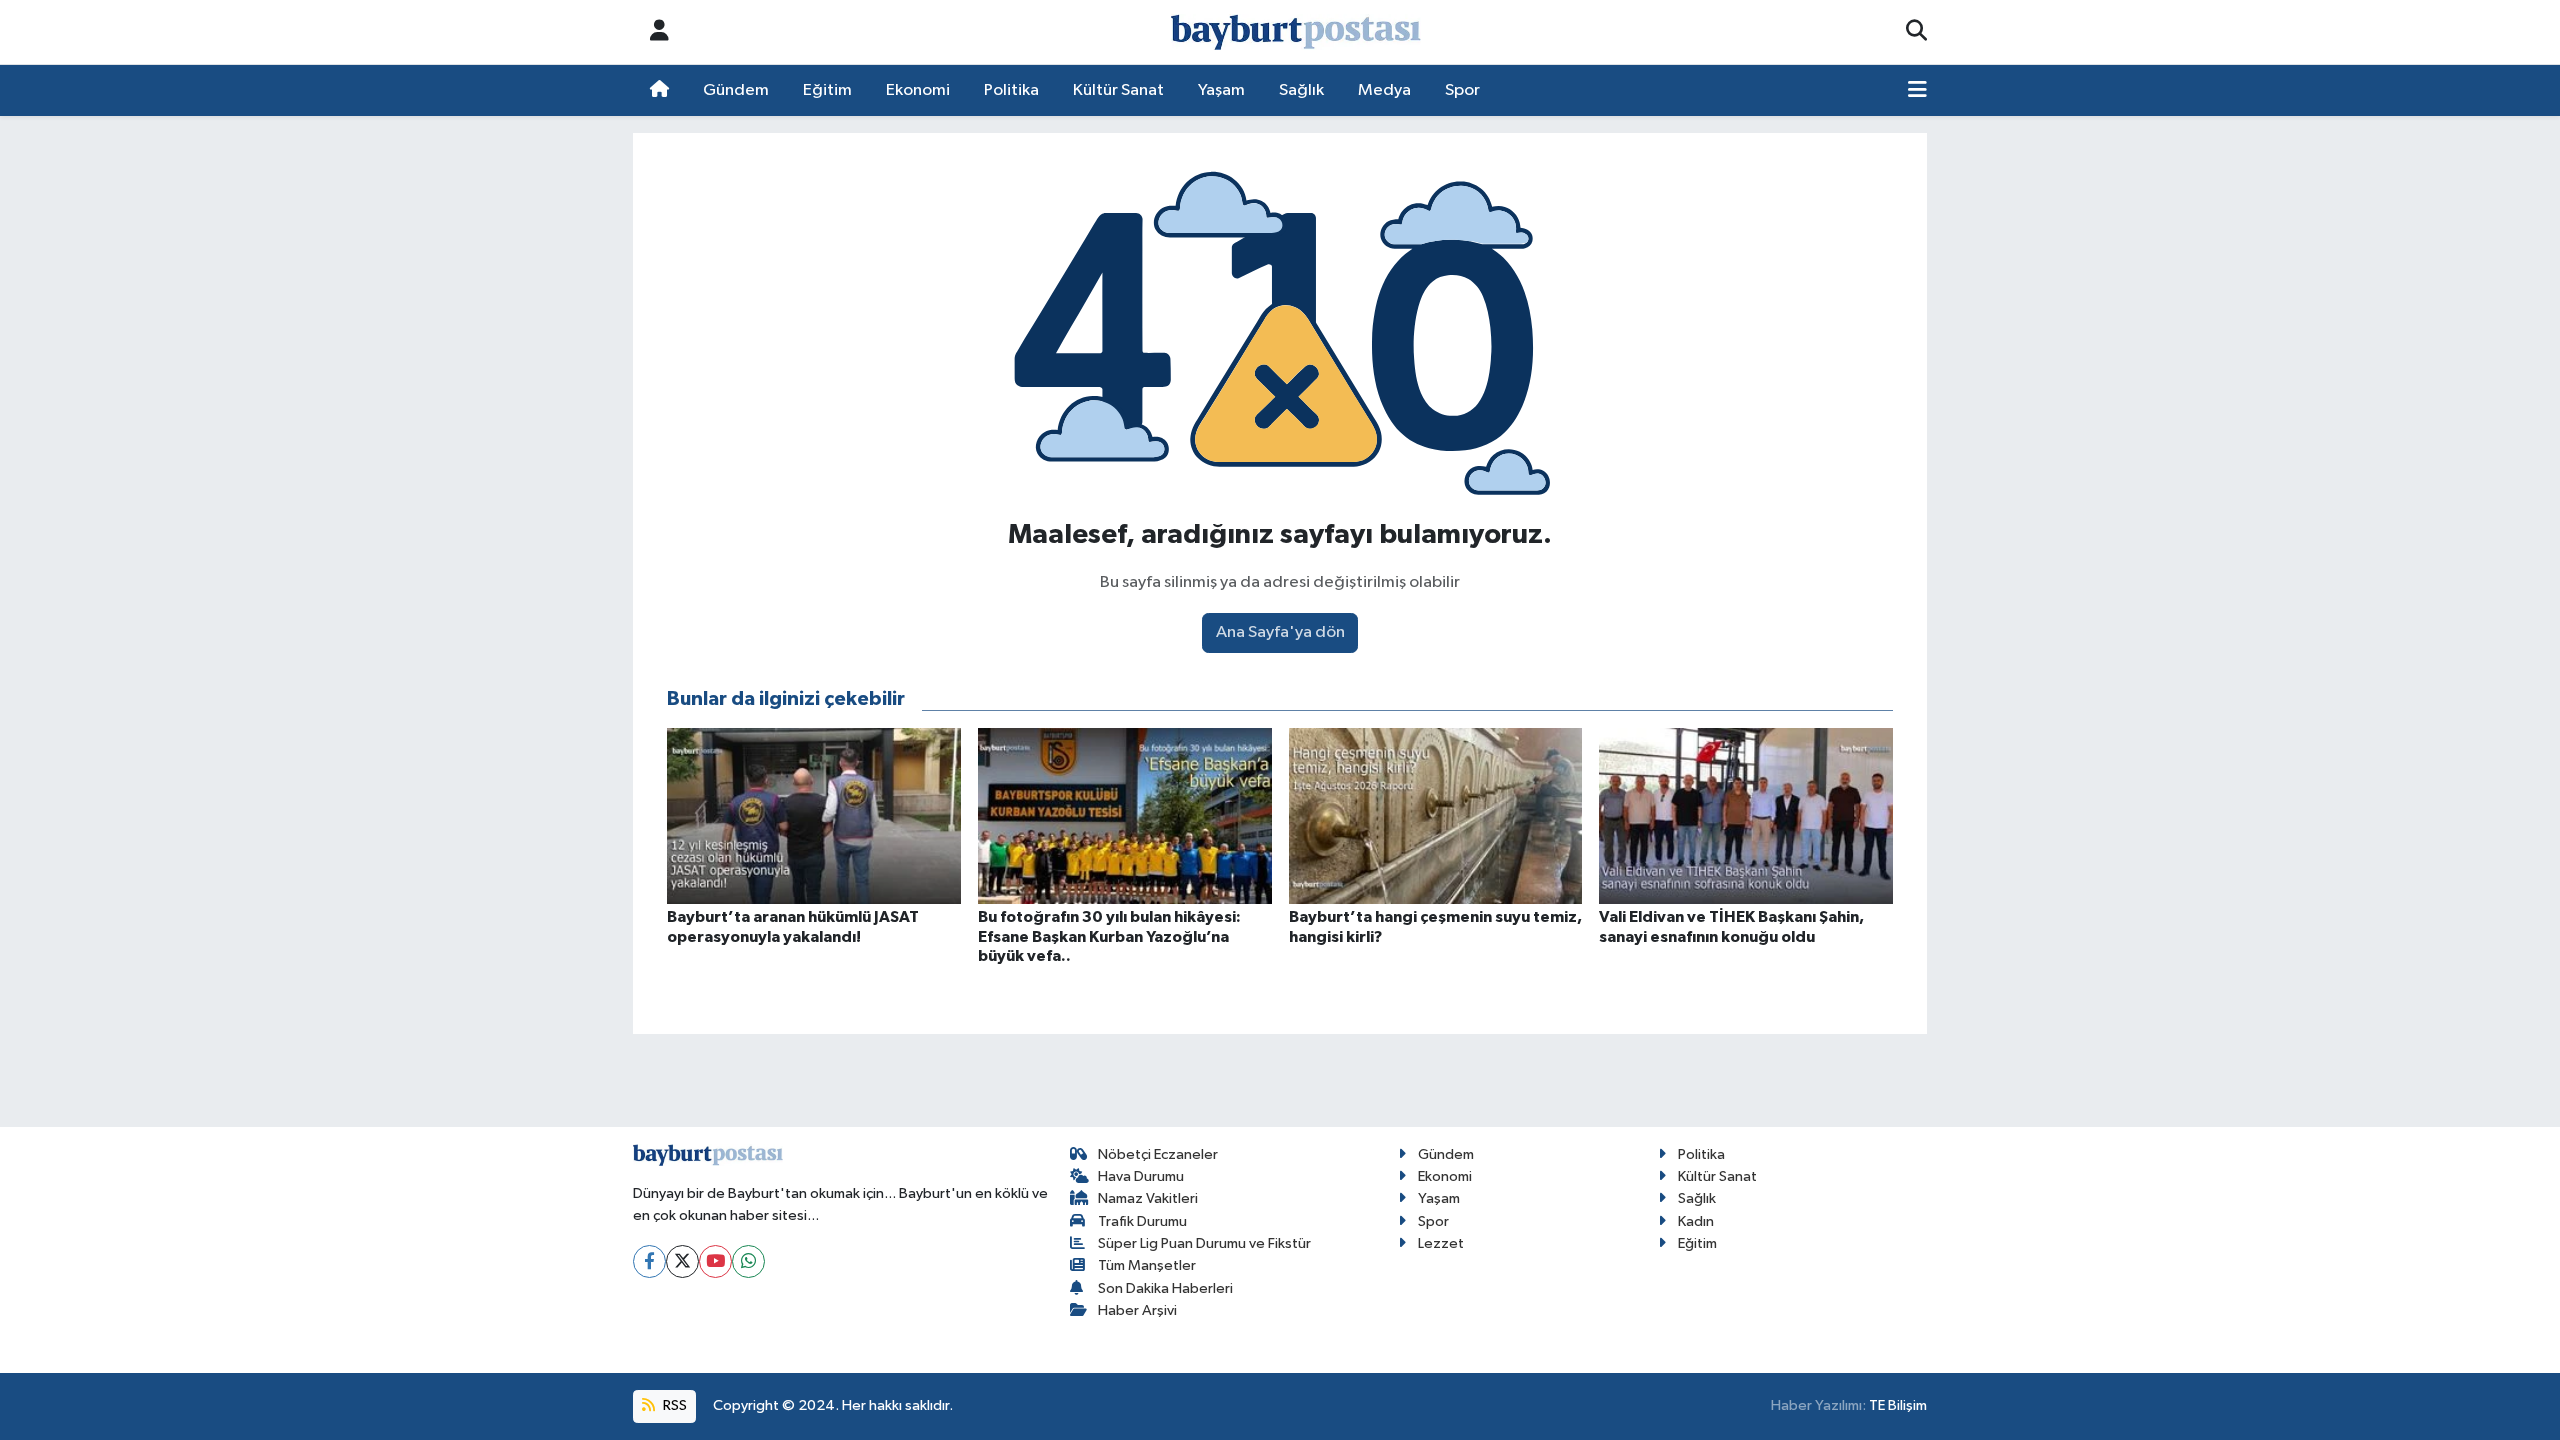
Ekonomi (918, 90)
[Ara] (1916, 32)
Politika (1011, 90)
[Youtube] (715, 1261)
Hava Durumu (1141, 1176)
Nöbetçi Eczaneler (1158, 1154)
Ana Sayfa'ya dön (1280, 632)
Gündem (736, 90)
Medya (1384, 90)
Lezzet (1441, 1243)
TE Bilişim (1898, 1405)
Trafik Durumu (1142, 1221)
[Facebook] (649, 1261)
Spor (1462, 90)
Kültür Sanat (1118, 90)
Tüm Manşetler (1147, 1265)
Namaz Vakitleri (1148, 1198)
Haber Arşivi (1137, 1310)
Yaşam (1221, 90)
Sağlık (1301, 90)
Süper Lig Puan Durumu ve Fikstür (1204, 1243)
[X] (682, 1261)
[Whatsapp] (748, 1261)
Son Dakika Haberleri (1165, 1288)
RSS (673, 1405)
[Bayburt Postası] (1296, 32)
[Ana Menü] (1917, 91)
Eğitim (827, 90)
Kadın (1696, 1221)
